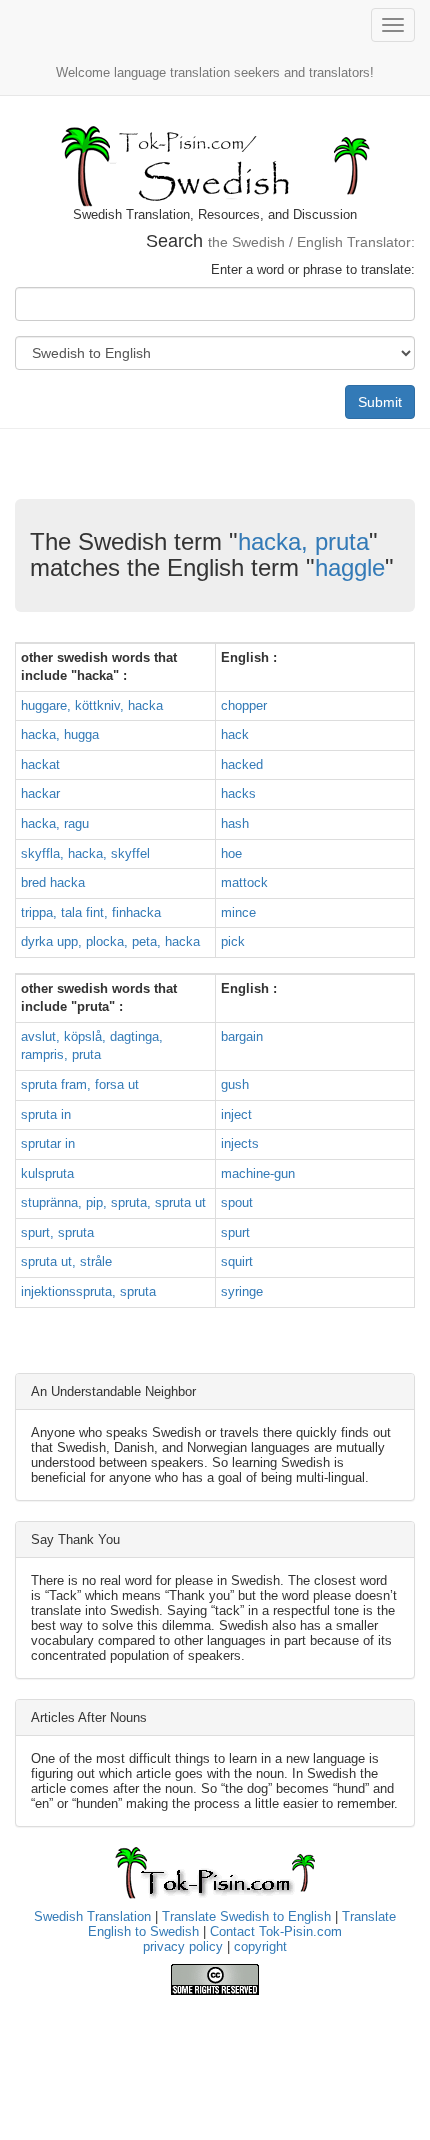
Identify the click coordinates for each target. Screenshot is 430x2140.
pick (233, 941)
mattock (244, 882)
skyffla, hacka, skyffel (85, 853)
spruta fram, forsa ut (80, 1084)
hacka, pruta (303, 541)
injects (240, 1143)
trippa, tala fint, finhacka (91, 912)
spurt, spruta (57, 1232)
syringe (242, 1291)
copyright (260, 1946)
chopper (244, 705)
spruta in (46, 1114)
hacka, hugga (60, 734)
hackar (40, 793)
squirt (237, 1261)
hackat (40, 764)
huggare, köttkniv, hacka (92, 705)
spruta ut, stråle (66, 1261)
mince (238, 912)
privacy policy (183, 1946)
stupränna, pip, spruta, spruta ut (113, 1202)
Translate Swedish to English (246, 1916)
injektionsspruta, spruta (88, 1291)
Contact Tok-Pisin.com (276, 1931)
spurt (235, 1232)
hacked (242, 764)
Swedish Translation (92, 1916)
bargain (242, 1036)
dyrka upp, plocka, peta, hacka (110, 941)
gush (235, 1084)
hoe (231, 853)
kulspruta (47, 1173)
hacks (238, 793)
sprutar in (48, 1143)
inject (236, 1114)
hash (235, 823)
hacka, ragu (55, 823)
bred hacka (53, 882)
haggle (350, 567)
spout (237, 1202)
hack (235, 734)
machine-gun (258, 1173)
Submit (380, 402)
